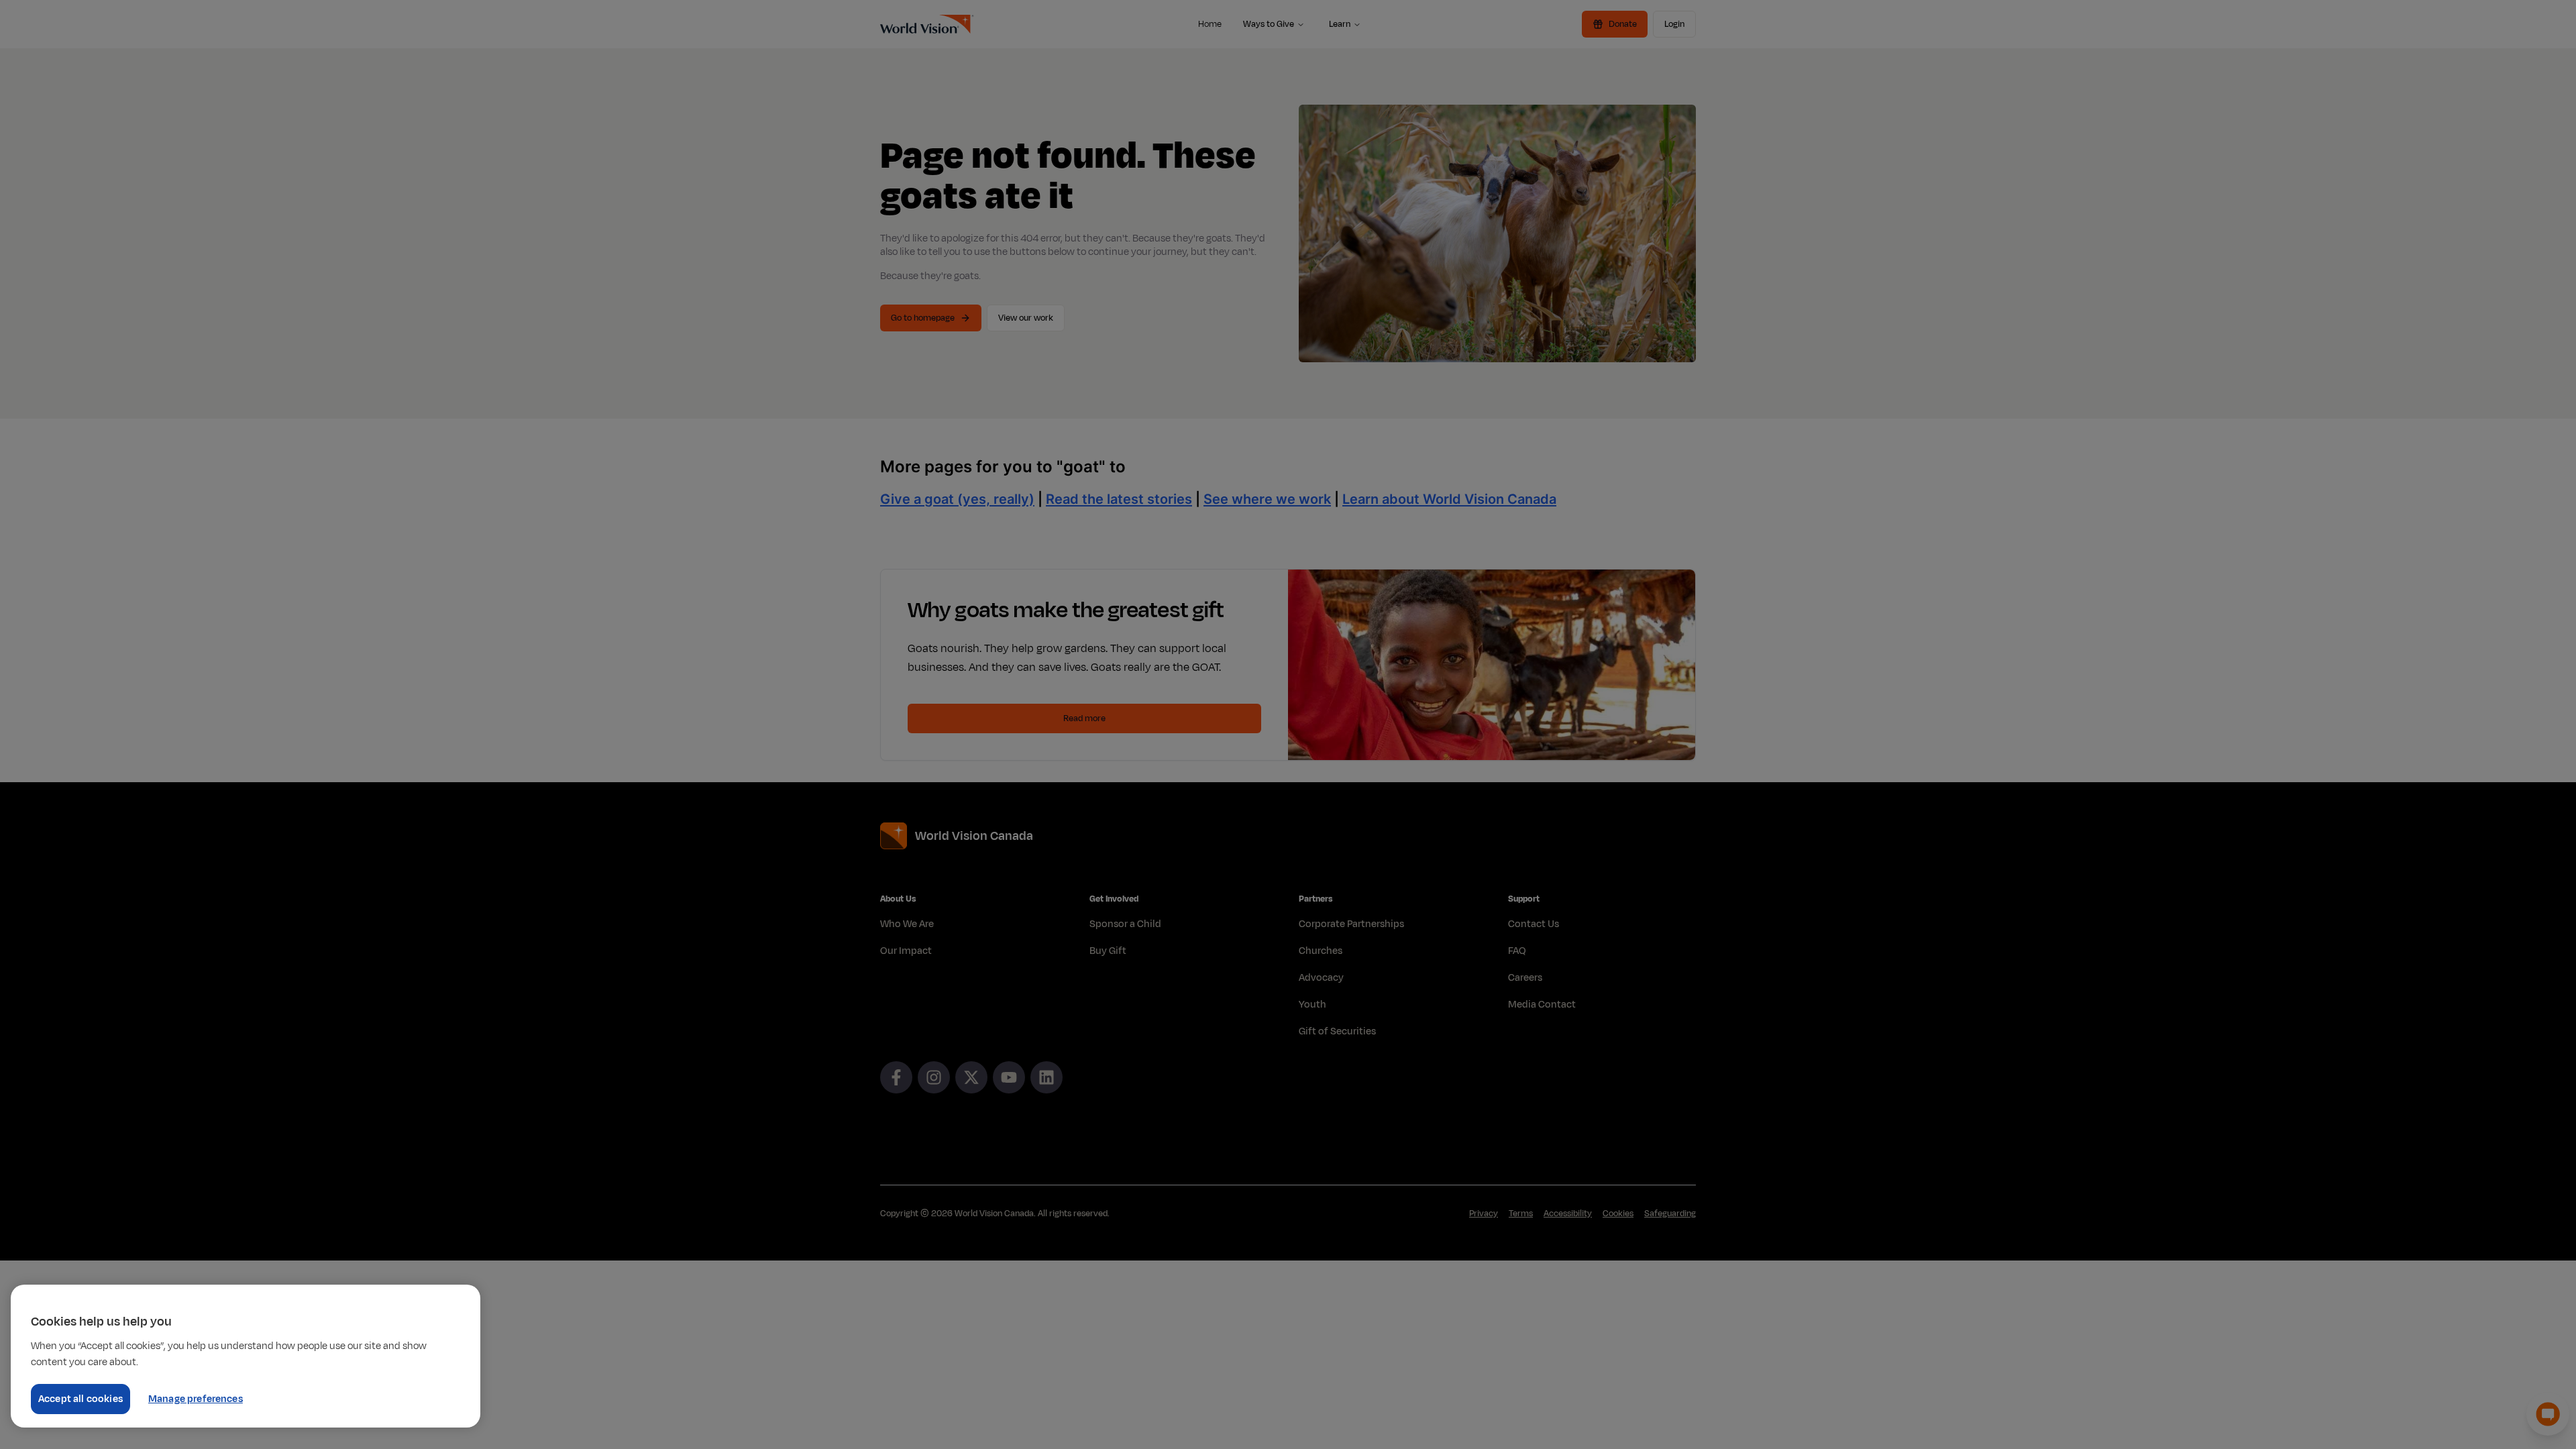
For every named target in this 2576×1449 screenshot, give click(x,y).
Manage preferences (196, 1399)
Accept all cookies (80, 1399)
